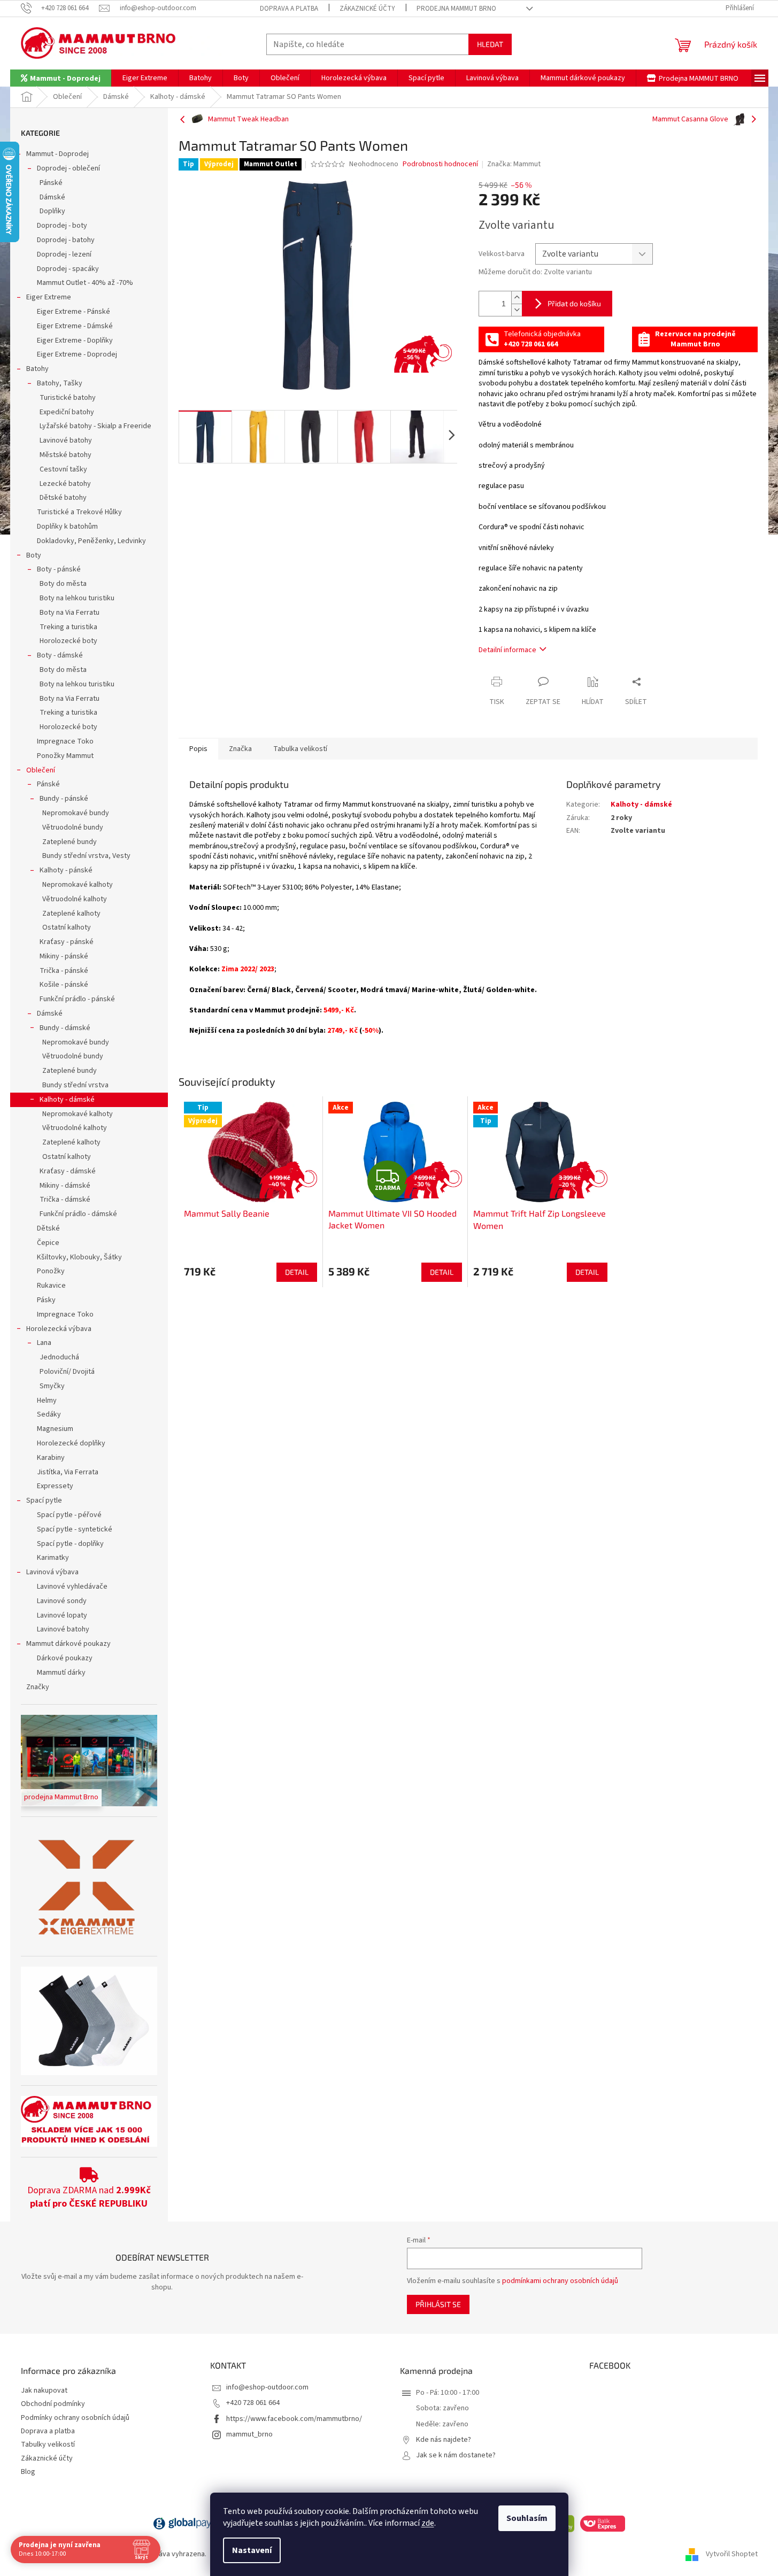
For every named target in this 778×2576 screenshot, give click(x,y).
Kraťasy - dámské (68, 1171)
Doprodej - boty (62, 226)
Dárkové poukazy (65, 1658)
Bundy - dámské (65, 1028)
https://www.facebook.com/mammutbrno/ (294, 2419)
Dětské (48, 1228)
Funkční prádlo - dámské (78, 1214)
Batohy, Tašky (60, 383)
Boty (34, 555)
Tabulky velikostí (48, 2445)
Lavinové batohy (66, 440)
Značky (38, 1687)
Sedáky (49, 1414)
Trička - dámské (65, 1200)
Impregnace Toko (65, 741)
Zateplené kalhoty (71, 914)
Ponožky (51, 1271)
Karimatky (53, 1558)
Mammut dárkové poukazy (68, 1644)
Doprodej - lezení (64, 254)
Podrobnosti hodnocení (440, 164)
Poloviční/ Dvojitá (67, 1372)
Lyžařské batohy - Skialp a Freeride (95, 426)
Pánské (51, 183)
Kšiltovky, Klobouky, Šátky (79, 1257)
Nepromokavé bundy (76, 813)
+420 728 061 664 (253, 2403)
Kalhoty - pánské (66, 870)
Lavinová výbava (52, 1572)
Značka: (514, 164)
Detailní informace (507, 650)
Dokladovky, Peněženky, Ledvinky (91, 541)
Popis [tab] (198, 749)
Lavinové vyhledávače (72, 1587)
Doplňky (52, 211)
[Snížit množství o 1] (517, 310)
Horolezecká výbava (59, 1329)
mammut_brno (249, 2434)
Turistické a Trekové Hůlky (79, 512)
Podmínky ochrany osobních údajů (75, 2418)
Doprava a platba (289, 9)
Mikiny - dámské (65, 1186)
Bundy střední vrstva (75, 1085)
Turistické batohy (68, 398)
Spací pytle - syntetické (75, 1529)
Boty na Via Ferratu (70, 613)
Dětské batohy (63, 498)
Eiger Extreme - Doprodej (77, 354)
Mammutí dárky (61, 1673)
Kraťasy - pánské (67, 942)
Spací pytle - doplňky (70, 1544)
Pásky (46, 1300)
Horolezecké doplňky (71, 1443)
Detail (297, 1272)
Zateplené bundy (70, 842)
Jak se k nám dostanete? (456, 2455)
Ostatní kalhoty (67, 927)
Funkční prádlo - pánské (77, 999)
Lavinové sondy (62, 1601)
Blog (28, 2472)
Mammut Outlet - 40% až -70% (85, 283)
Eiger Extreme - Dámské (75, 326)
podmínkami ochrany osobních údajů (560, 2281)
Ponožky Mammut (65, 756)
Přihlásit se (438, 2304)
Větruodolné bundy (73, 827)
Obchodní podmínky (53, 2404)
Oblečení (41, 770)
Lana (44, 1343)
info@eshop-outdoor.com (267, 2387)
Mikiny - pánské (64, 956)
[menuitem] (61, 78)
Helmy (47, 1401)
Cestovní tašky (63, 469)
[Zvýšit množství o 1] (517, 297)
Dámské (52, 197)
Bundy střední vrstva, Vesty (86, 856)
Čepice (48, 1243)
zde (428, 2523)
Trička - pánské (64, 971)
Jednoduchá (59, 1357)
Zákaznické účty (367, 9)
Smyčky (52, 1386)
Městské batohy (66, 455)
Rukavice (51, 1286)
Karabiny (51, 1458)
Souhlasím (527, 2518)
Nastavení (252, 2550)
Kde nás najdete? (444, 2440)
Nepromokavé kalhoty (78, 885)
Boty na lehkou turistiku (77, 598)
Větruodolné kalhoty (75, 899)
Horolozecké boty (68, 641)
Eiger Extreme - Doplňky (75, 341)
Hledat (490, 44)
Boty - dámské (60, 655)
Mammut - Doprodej (57, 154)
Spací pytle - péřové (69, 1515)
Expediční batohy (67, 412)
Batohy (37, 369)
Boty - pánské (59, 569)
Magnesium (55, 1429)
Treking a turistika (68, 627)
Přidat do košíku (574, 303)
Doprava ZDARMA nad (89, 2197)
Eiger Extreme (49, 297)
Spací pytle (44, 1500)
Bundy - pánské (64, 799)
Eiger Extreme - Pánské (74, 312)
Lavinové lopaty (62, 1615)
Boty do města (63, 584)
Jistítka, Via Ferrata (68, 1472)
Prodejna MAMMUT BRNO (456, 9)
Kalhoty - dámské (67, 1100)
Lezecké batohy (65, 484)
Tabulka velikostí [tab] (300, 749)
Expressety (55, 1486)
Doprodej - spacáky (68, 269)
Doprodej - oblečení (68, 168)
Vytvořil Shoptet (732, 2554)
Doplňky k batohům (67, 527)
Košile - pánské (64, 985)
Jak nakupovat (44, 2391)
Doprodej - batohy (66, 240)
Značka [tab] (240, 749)
